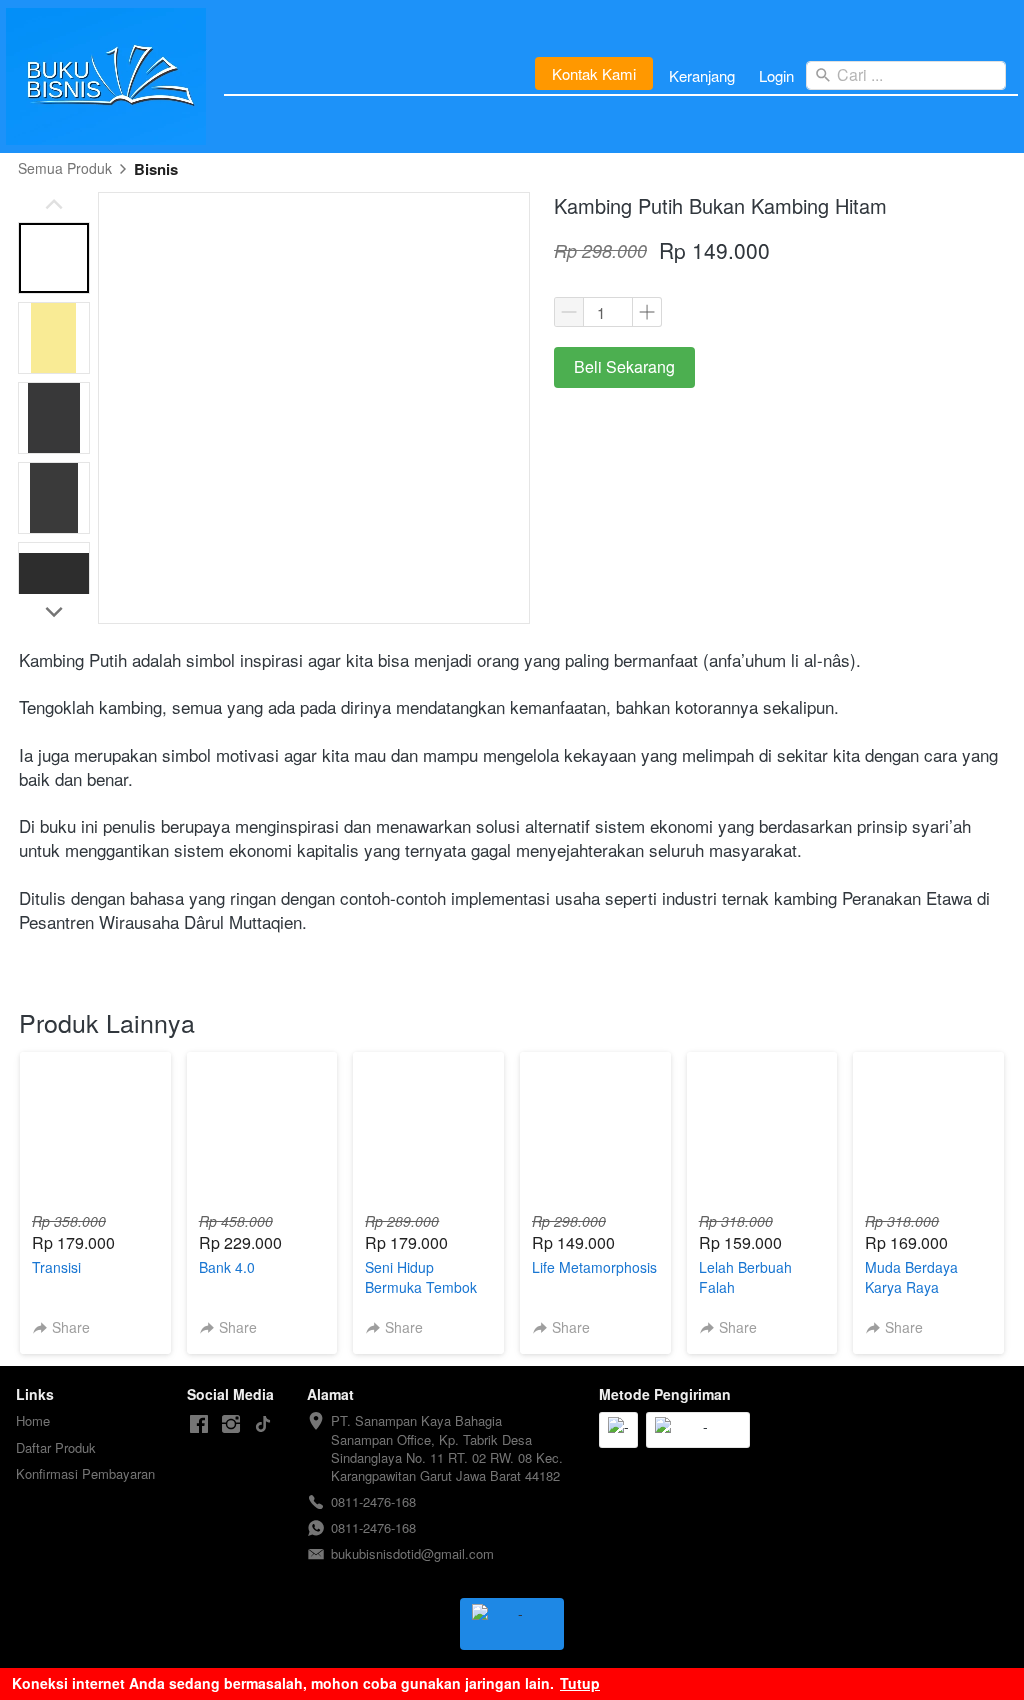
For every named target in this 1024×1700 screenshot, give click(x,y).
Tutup (580, 1683)
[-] (199, 1424)
